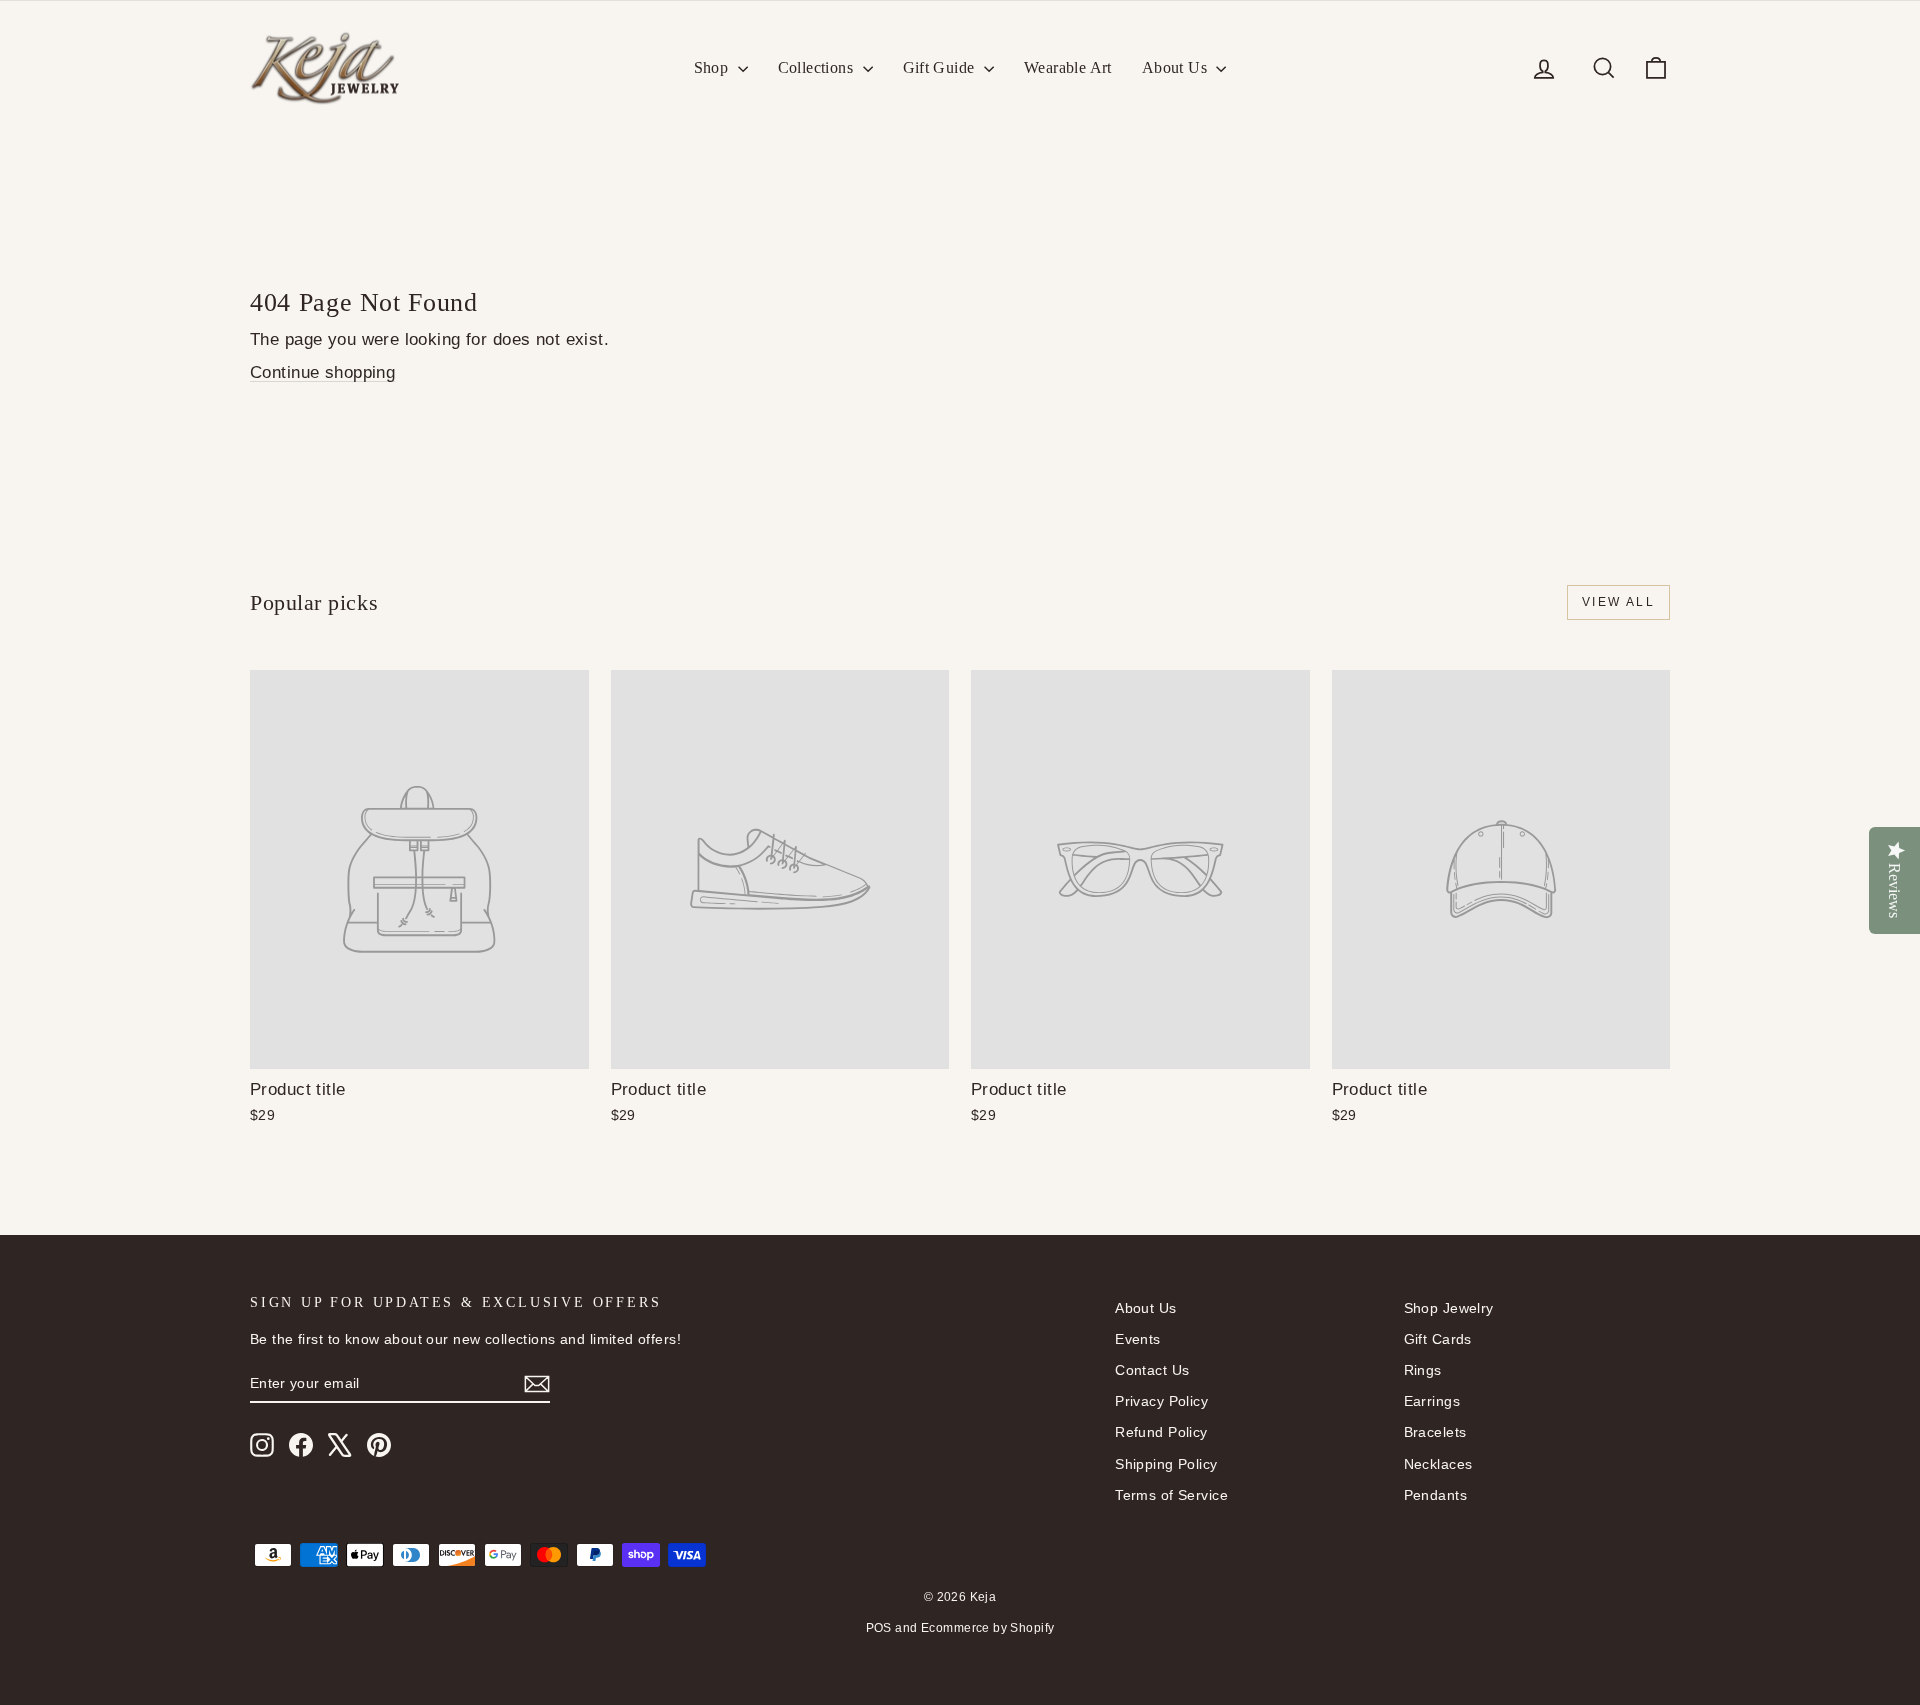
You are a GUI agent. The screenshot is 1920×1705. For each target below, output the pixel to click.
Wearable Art (1068, 67)
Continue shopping (322, 372)
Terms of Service (1171, 1495)
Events (1138, 1339)
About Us (1177, 67)
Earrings (1432, 1401)
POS (879, 1628)
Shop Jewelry (1449, 1308)
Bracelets (1435, 1432)
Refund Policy (1161, 1432)
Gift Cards (1438, 1339)
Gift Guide (941, 67)
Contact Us (1152, 1370)
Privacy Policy (1161, 1401)
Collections (818, 67)
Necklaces (1438, 1464)
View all (1618, 602)
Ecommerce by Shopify (988, 1628)
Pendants (1435, 1495)
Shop (713, 67)
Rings (1423, 1370)
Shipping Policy (1166, 1464)
